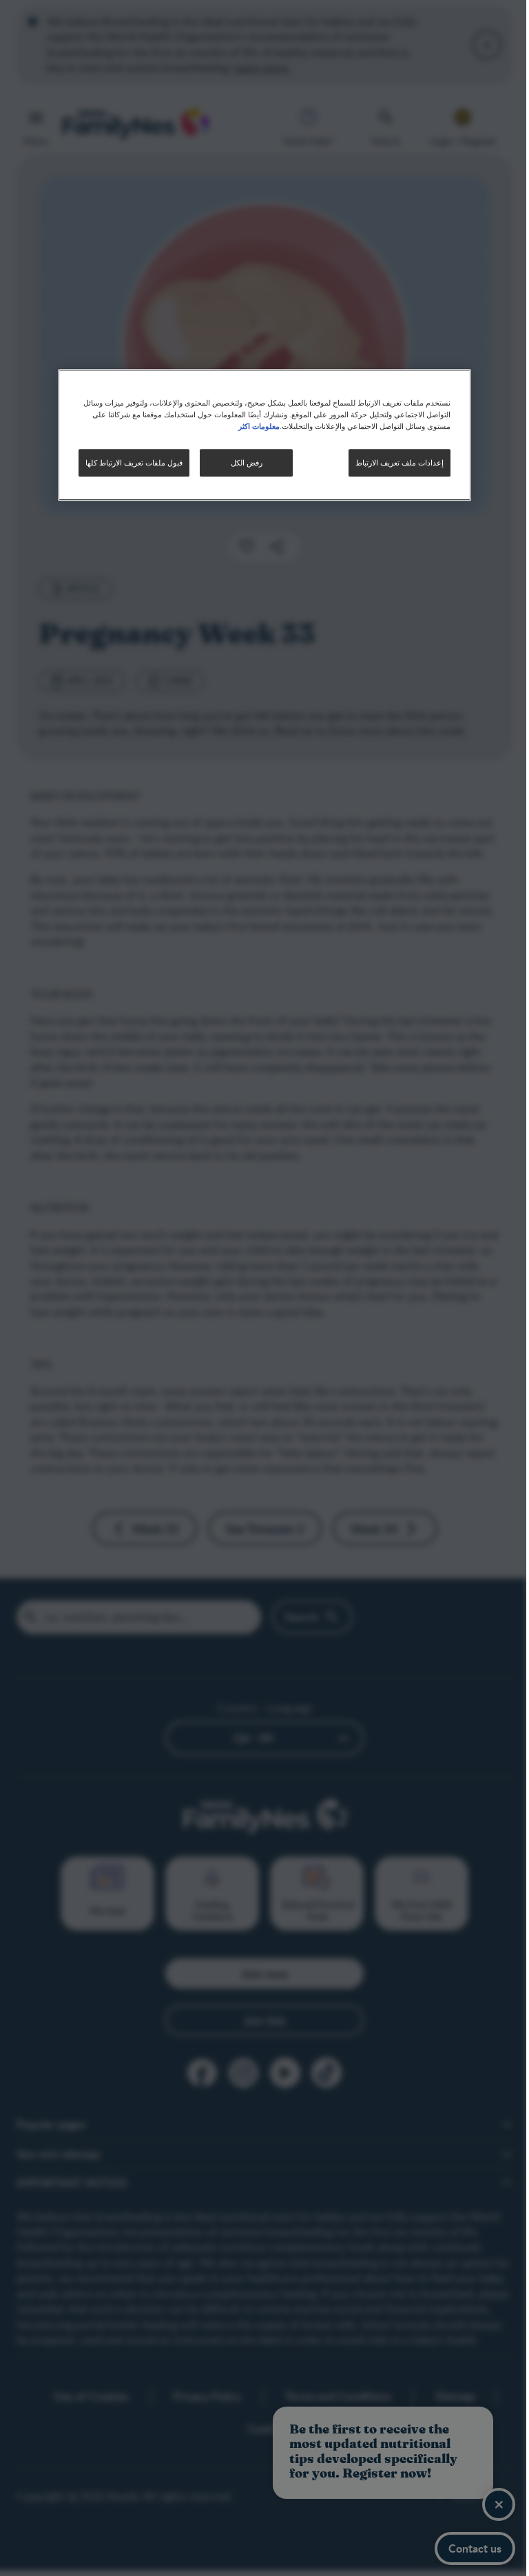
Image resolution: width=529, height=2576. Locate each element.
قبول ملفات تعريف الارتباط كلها (129, 462)
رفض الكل (241, 462)
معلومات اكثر (254, 426)
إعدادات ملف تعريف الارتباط (395, 462)
